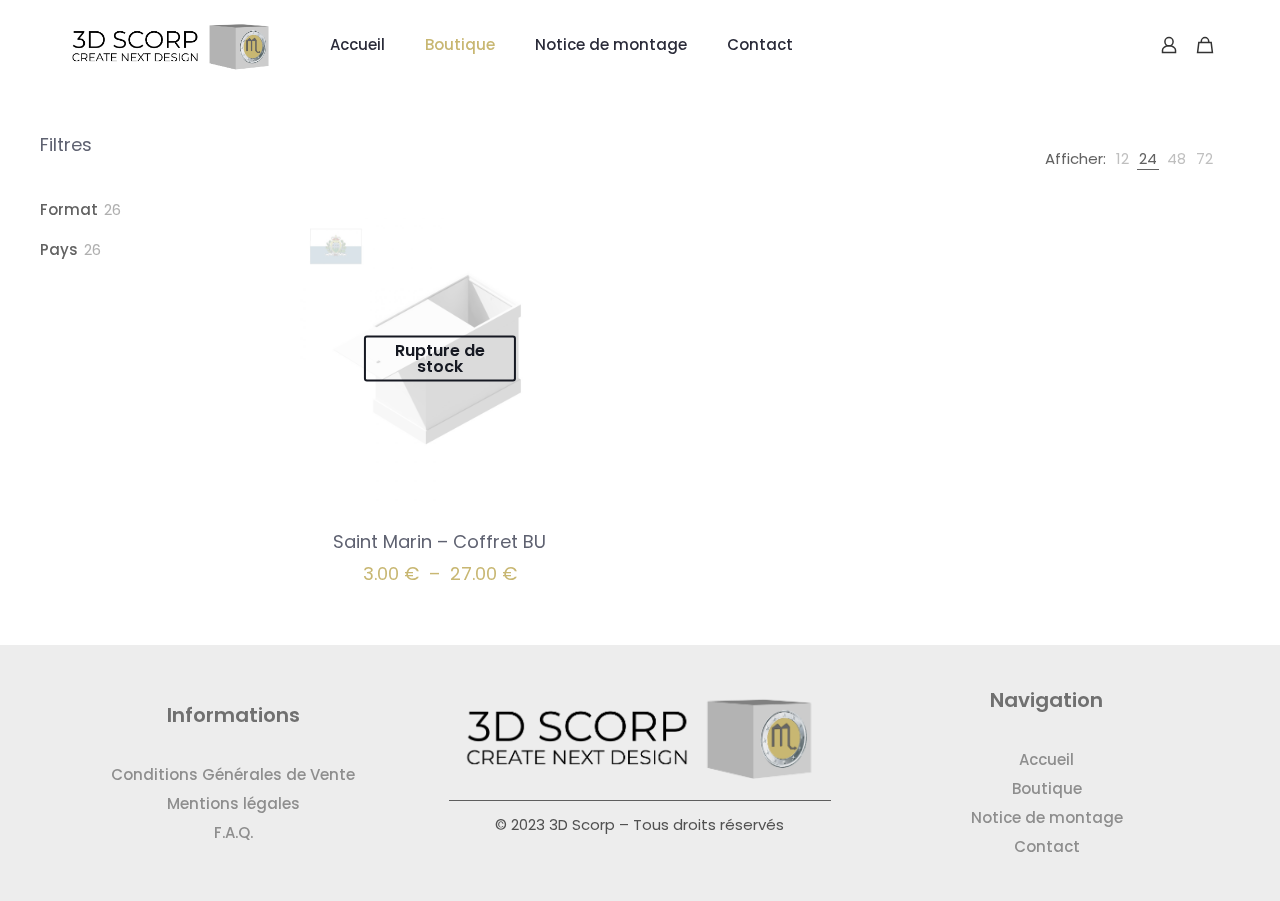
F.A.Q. (233, 832)
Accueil (1046, 759)
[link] (1122, 159)
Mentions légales (233, 803)
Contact (1047, 846)
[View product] (564, 236)
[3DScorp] (171, 45)
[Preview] (564, 279)
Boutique (1047, 788)
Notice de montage (1047, 817)
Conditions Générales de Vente (233, 774)
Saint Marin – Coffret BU (439, 541)
